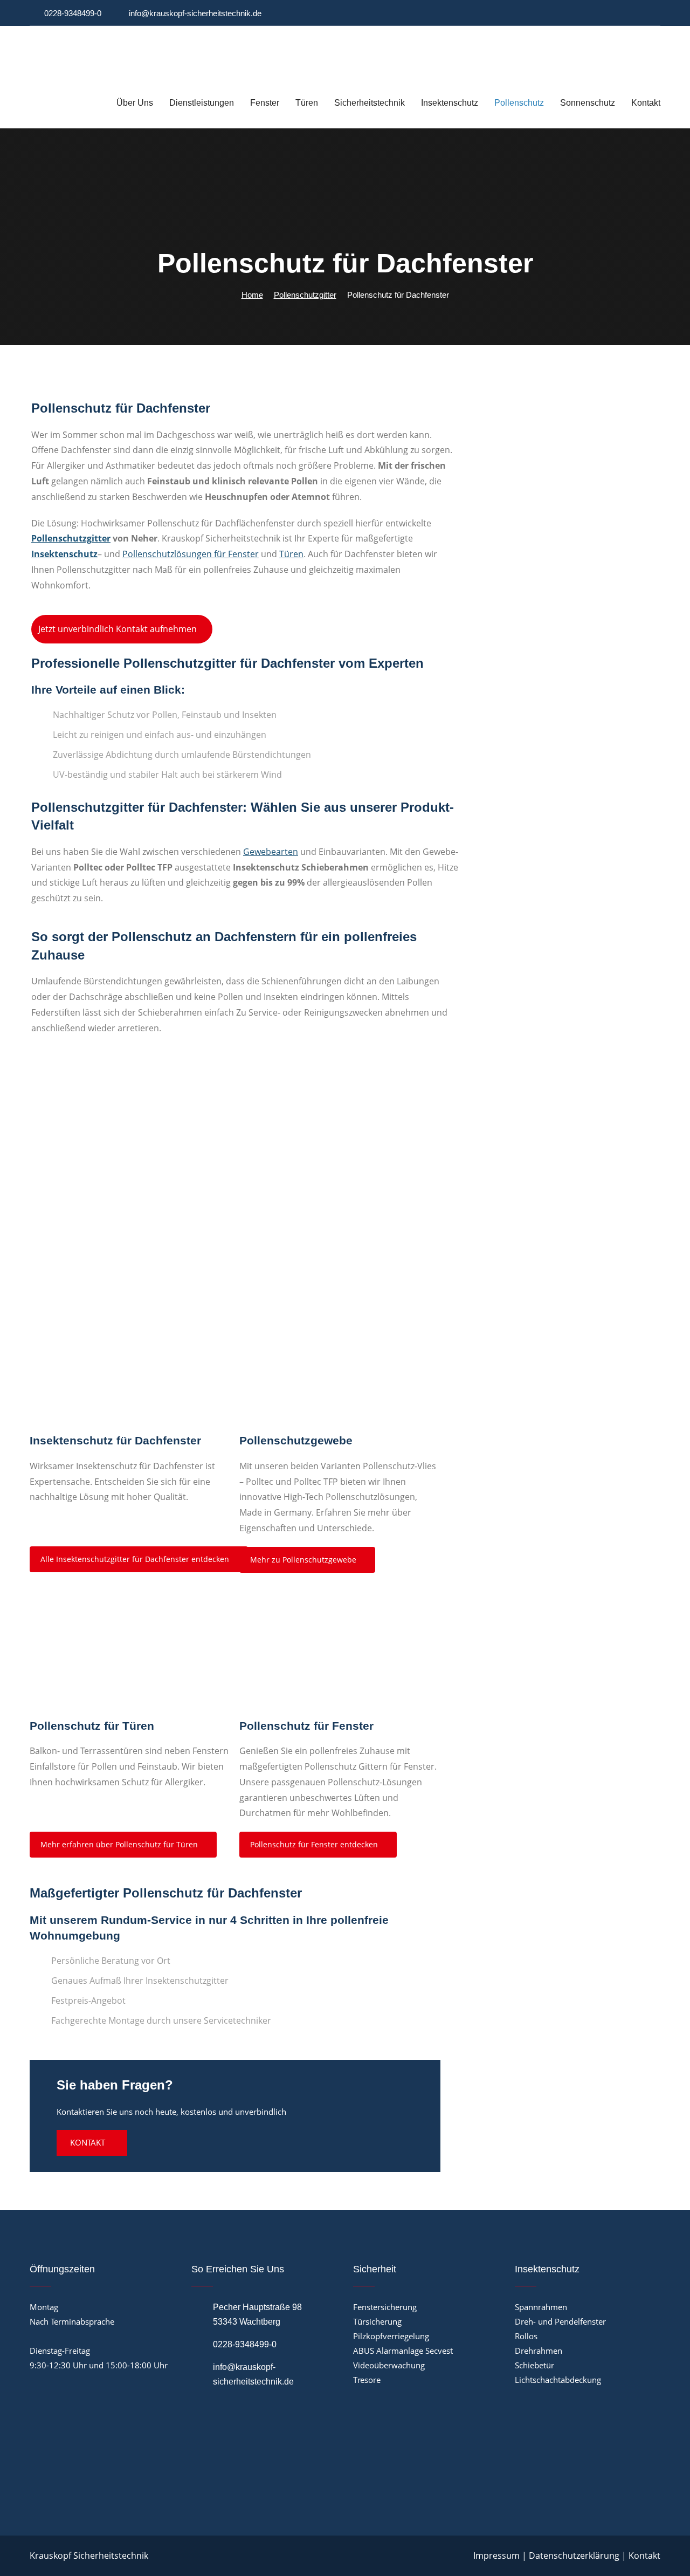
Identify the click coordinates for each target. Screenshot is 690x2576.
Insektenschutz (450, 103)
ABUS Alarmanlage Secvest (403, 2351)
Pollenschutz (519, 103)
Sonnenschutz (588, 103)
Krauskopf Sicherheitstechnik (89, 2556)
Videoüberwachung (389, 2365)
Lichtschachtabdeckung (558, 2380)
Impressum (496, 2556)
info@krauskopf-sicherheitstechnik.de (195, 13)
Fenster (265, 103)
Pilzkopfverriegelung (391, 2336)
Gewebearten (271, 852)
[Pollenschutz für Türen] (130, 1656)
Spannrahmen (541, 2307)
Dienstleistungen (202, 103)
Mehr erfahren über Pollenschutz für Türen (120, 1844)
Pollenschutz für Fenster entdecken (315, 1844)
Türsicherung (377, 2321)
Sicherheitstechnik (370, 103)
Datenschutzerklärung (574, 2556)
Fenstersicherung (385, 2307)
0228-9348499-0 (73, 13)
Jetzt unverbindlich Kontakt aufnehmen (119, 629)
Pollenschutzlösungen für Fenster (191, 554)
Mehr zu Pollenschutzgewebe (304, 1560)
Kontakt (646, 103)
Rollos (526, 2336)
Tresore (367, 2380)
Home (252, 295)
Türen (307, 103)
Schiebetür (534, 2365)
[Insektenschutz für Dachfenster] (130, 1371)
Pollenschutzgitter (305, 295)
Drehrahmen (539, 2351)
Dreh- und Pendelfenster (560, 2321)
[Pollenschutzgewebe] (340, 1371)
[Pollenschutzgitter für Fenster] (340, 1656)
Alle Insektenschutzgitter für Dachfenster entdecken (136, 1559)
